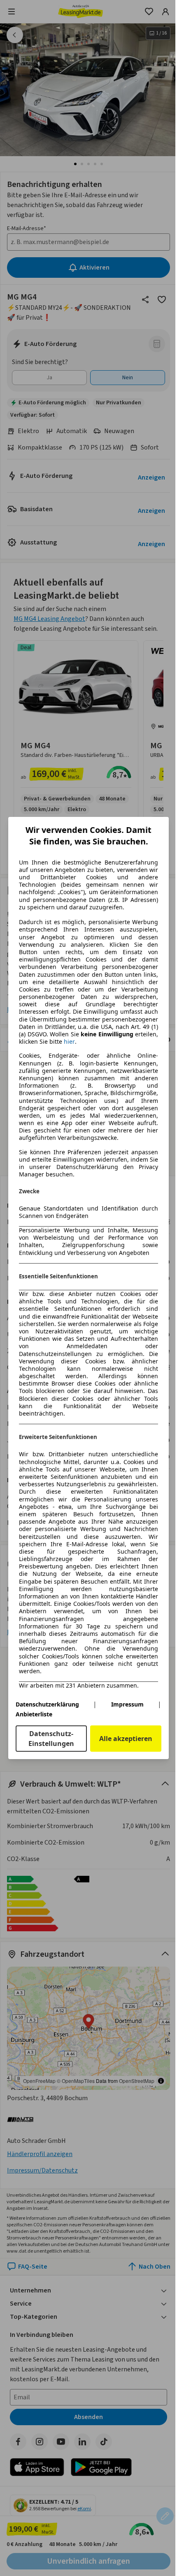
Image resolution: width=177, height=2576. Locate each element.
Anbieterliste (34, 1714)
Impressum (127, 1704)
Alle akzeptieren (126, 1739)
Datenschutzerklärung (47, 1704)
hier (69, 1042)
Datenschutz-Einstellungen (51, 1739)
